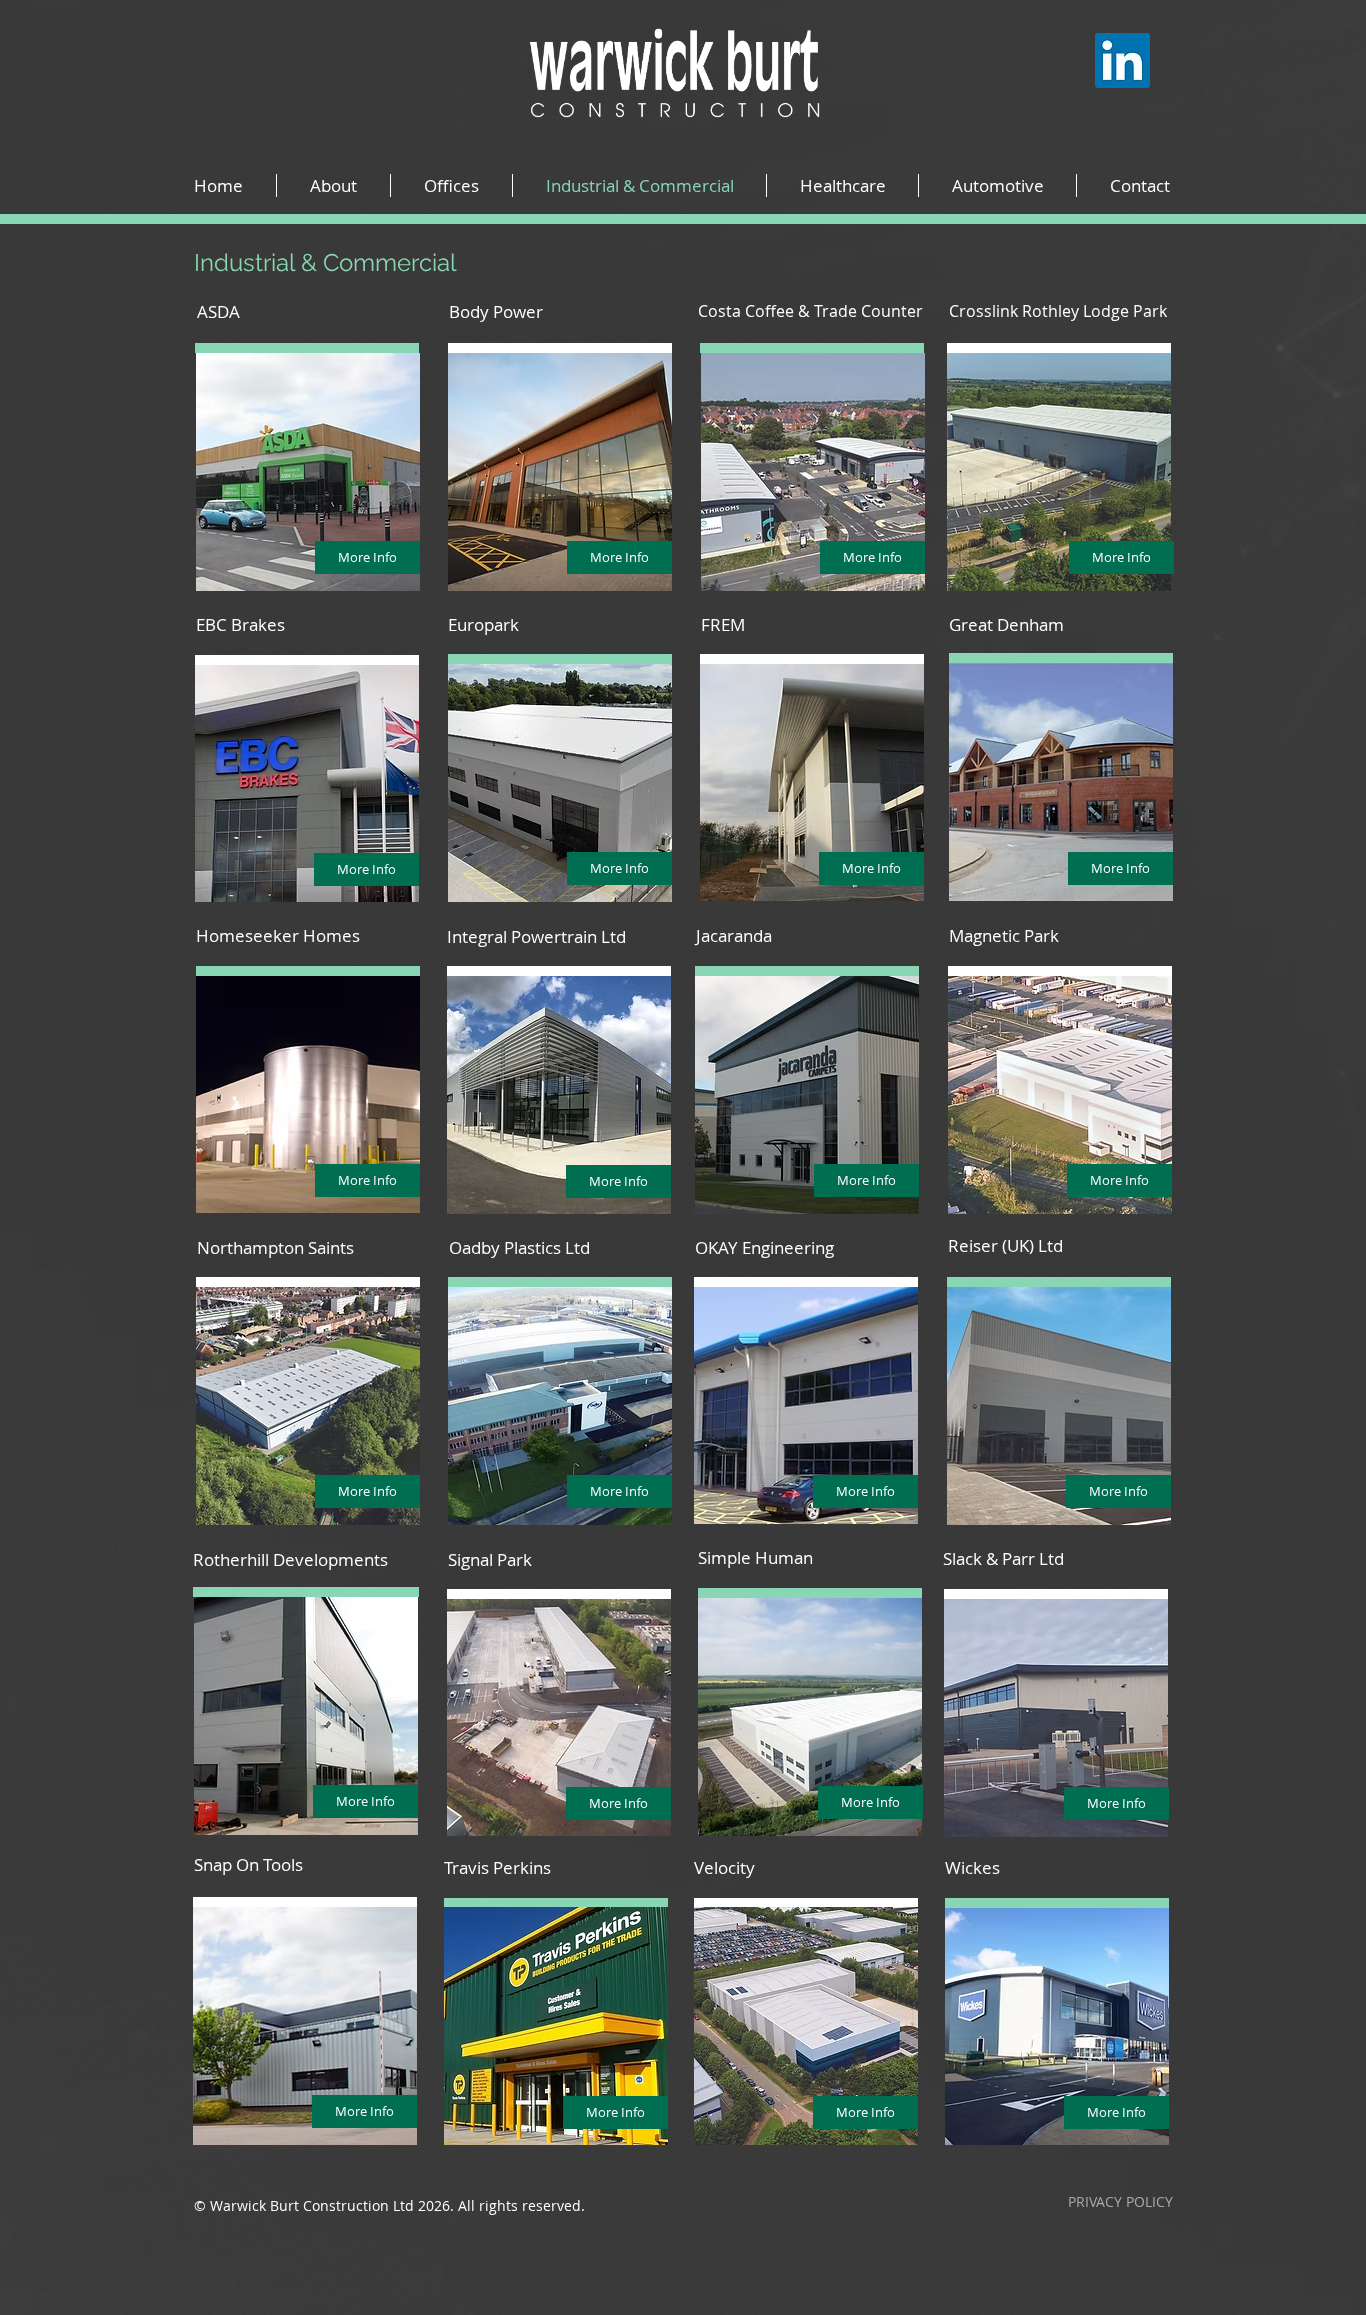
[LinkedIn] (1122, 60)
